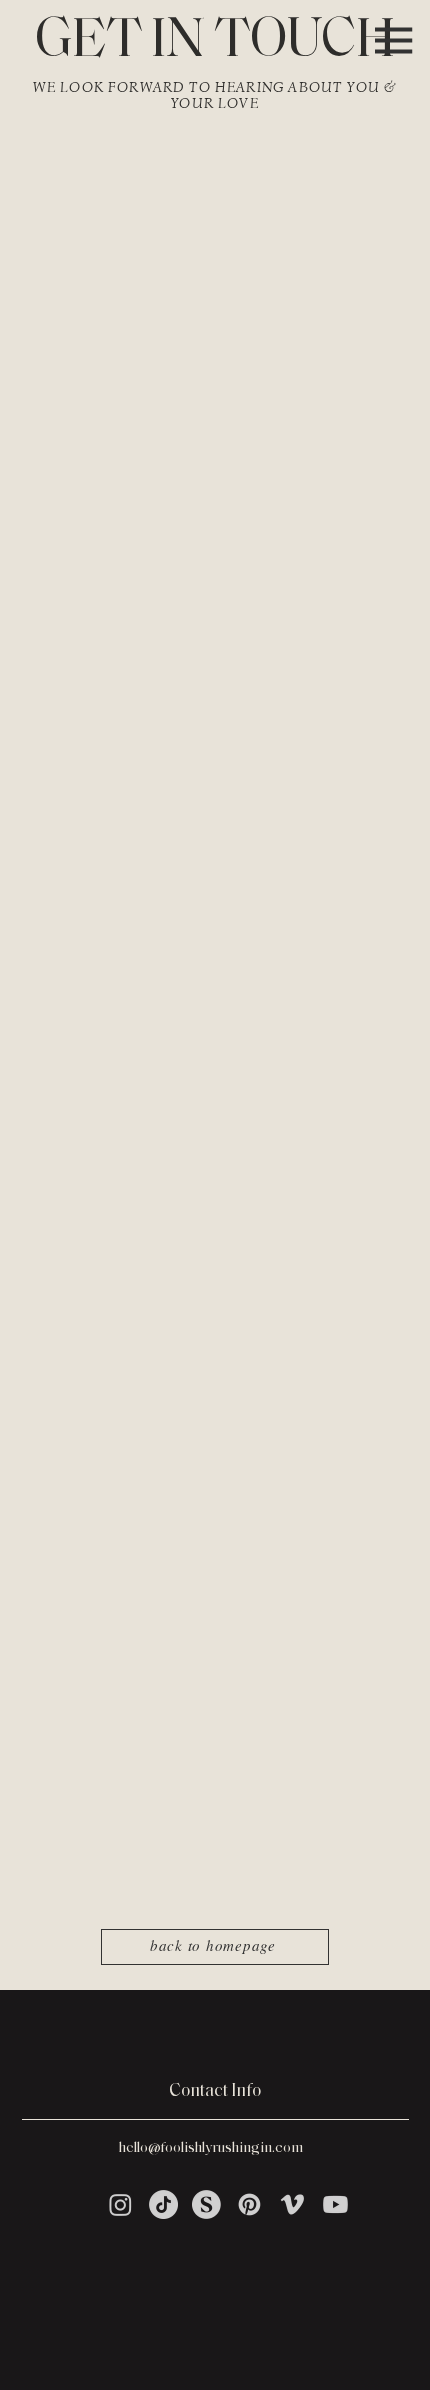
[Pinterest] (249, 2204)
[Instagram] (120, 2204)
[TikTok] (163, 2204)
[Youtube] (335, 2204)
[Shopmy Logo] (206, 2204)
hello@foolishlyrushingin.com (211, 2148)
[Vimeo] (292, 2204)
